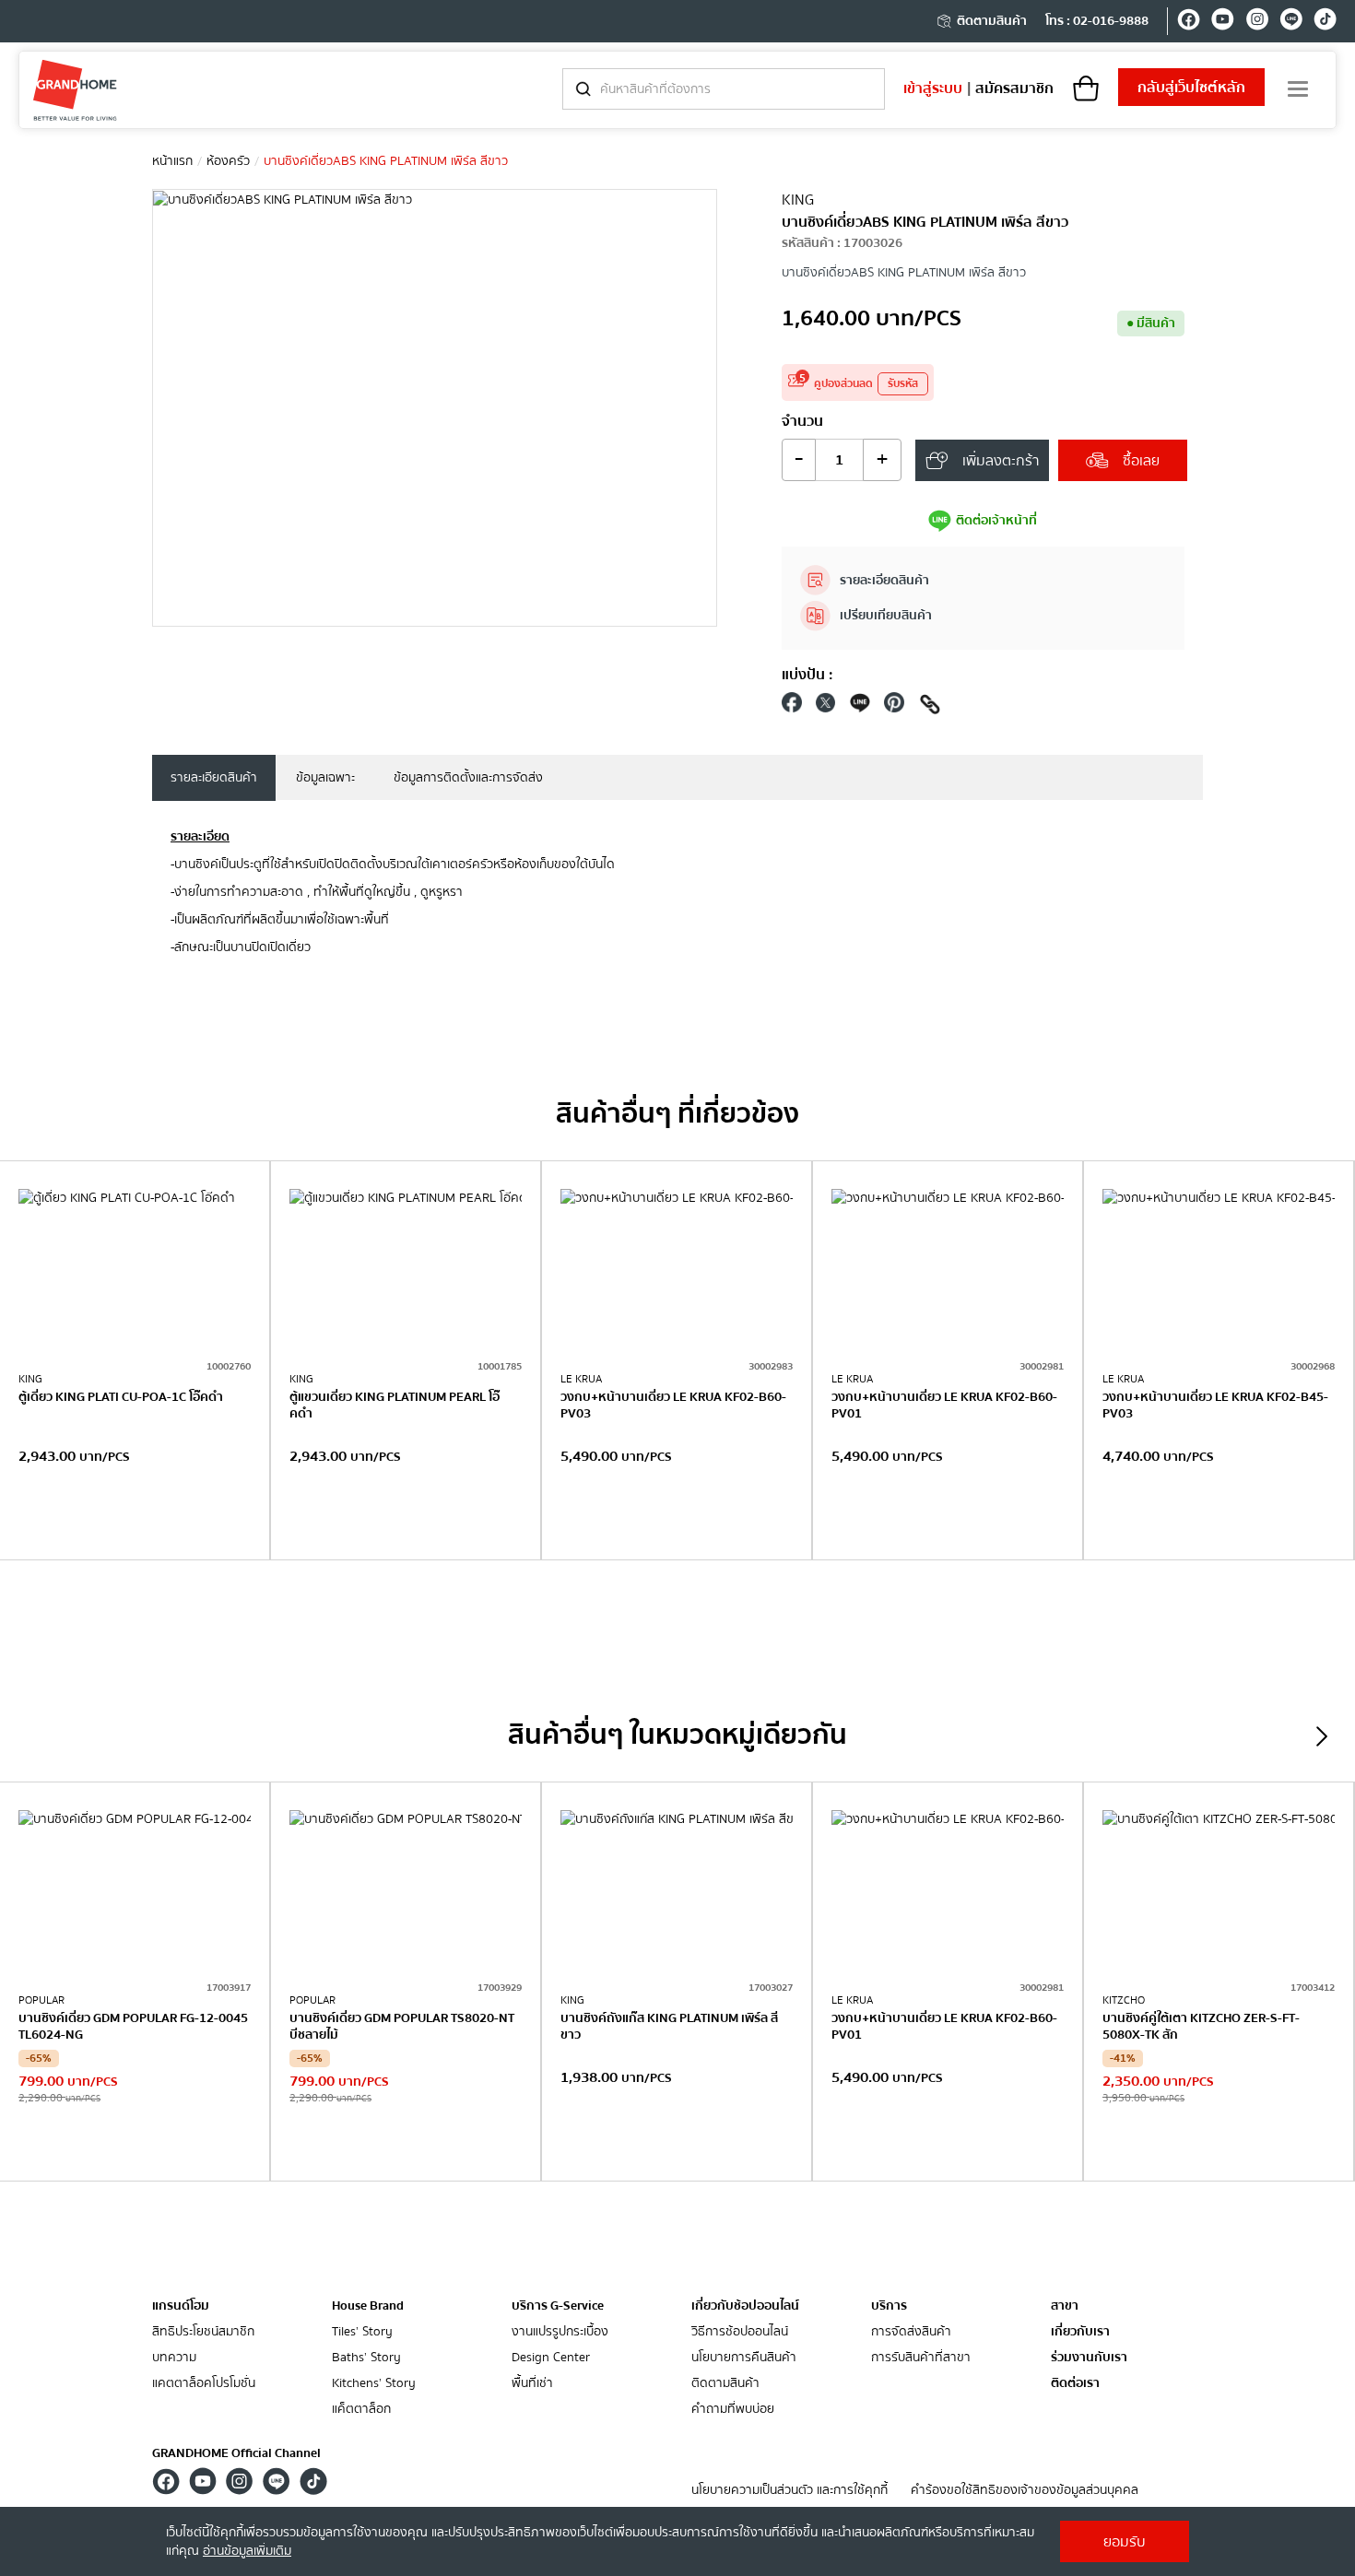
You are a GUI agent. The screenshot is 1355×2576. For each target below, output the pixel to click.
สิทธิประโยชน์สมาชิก (203, 2332)
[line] (1291, 22)
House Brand (368, 2306)
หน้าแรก (172, 161)
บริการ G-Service (558, 2306)
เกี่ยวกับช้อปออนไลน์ (745, 2306)
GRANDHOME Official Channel (236, 2453)
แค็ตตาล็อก (361, 2410)
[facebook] (1189, 22)
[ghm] (75, 90)
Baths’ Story (366, 2358)
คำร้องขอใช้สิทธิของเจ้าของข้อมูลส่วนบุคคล (1025, 2491)
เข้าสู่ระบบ (933, 88)
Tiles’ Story (362, 2332)
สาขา (1065, 2306)
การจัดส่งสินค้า (911, 2332)
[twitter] (826, 707)
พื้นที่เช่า (532, 2384)
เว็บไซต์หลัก (1191, 88)
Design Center (551, 2358)
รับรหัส (903, 384)
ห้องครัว (228, 161)
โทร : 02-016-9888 (1097, 21)
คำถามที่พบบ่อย (733, 2410)
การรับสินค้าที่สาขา (921, 2358)
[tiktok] (1325, 22)
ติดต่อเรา (1075, 2384)
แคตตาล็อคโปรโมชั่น (204, 2384)
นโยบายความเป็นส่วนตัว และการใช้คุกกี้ (789, 2491)
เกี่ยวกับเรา (1080, 2332)
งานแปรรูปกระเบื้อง (560, 2332)
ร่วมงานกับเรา (1089, 2358)
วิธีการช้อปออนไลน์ (740, 2332)
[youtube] (1223, 22)
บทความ (174, 2358)
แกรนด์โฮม (181, 2306)
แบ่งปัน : (807, 675)
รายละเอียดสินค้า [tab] (214, 778)
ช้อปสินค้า (135, 1522)
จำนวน (802, 421)
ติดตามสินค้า (992, 21)
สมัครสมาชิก (1014, 88)
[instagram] (1257, 22)
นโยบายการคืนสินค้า (744, 2358)
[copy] (930, 707)
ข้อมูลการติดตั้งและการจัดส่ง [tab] (468, 778)
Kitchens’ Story (374, 2384)
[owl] (1322, 1736)
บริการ (889, 2306)
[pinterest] (894, 707)
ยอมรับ (1125, 2542)
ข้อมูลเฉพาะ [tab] (325, 778)
